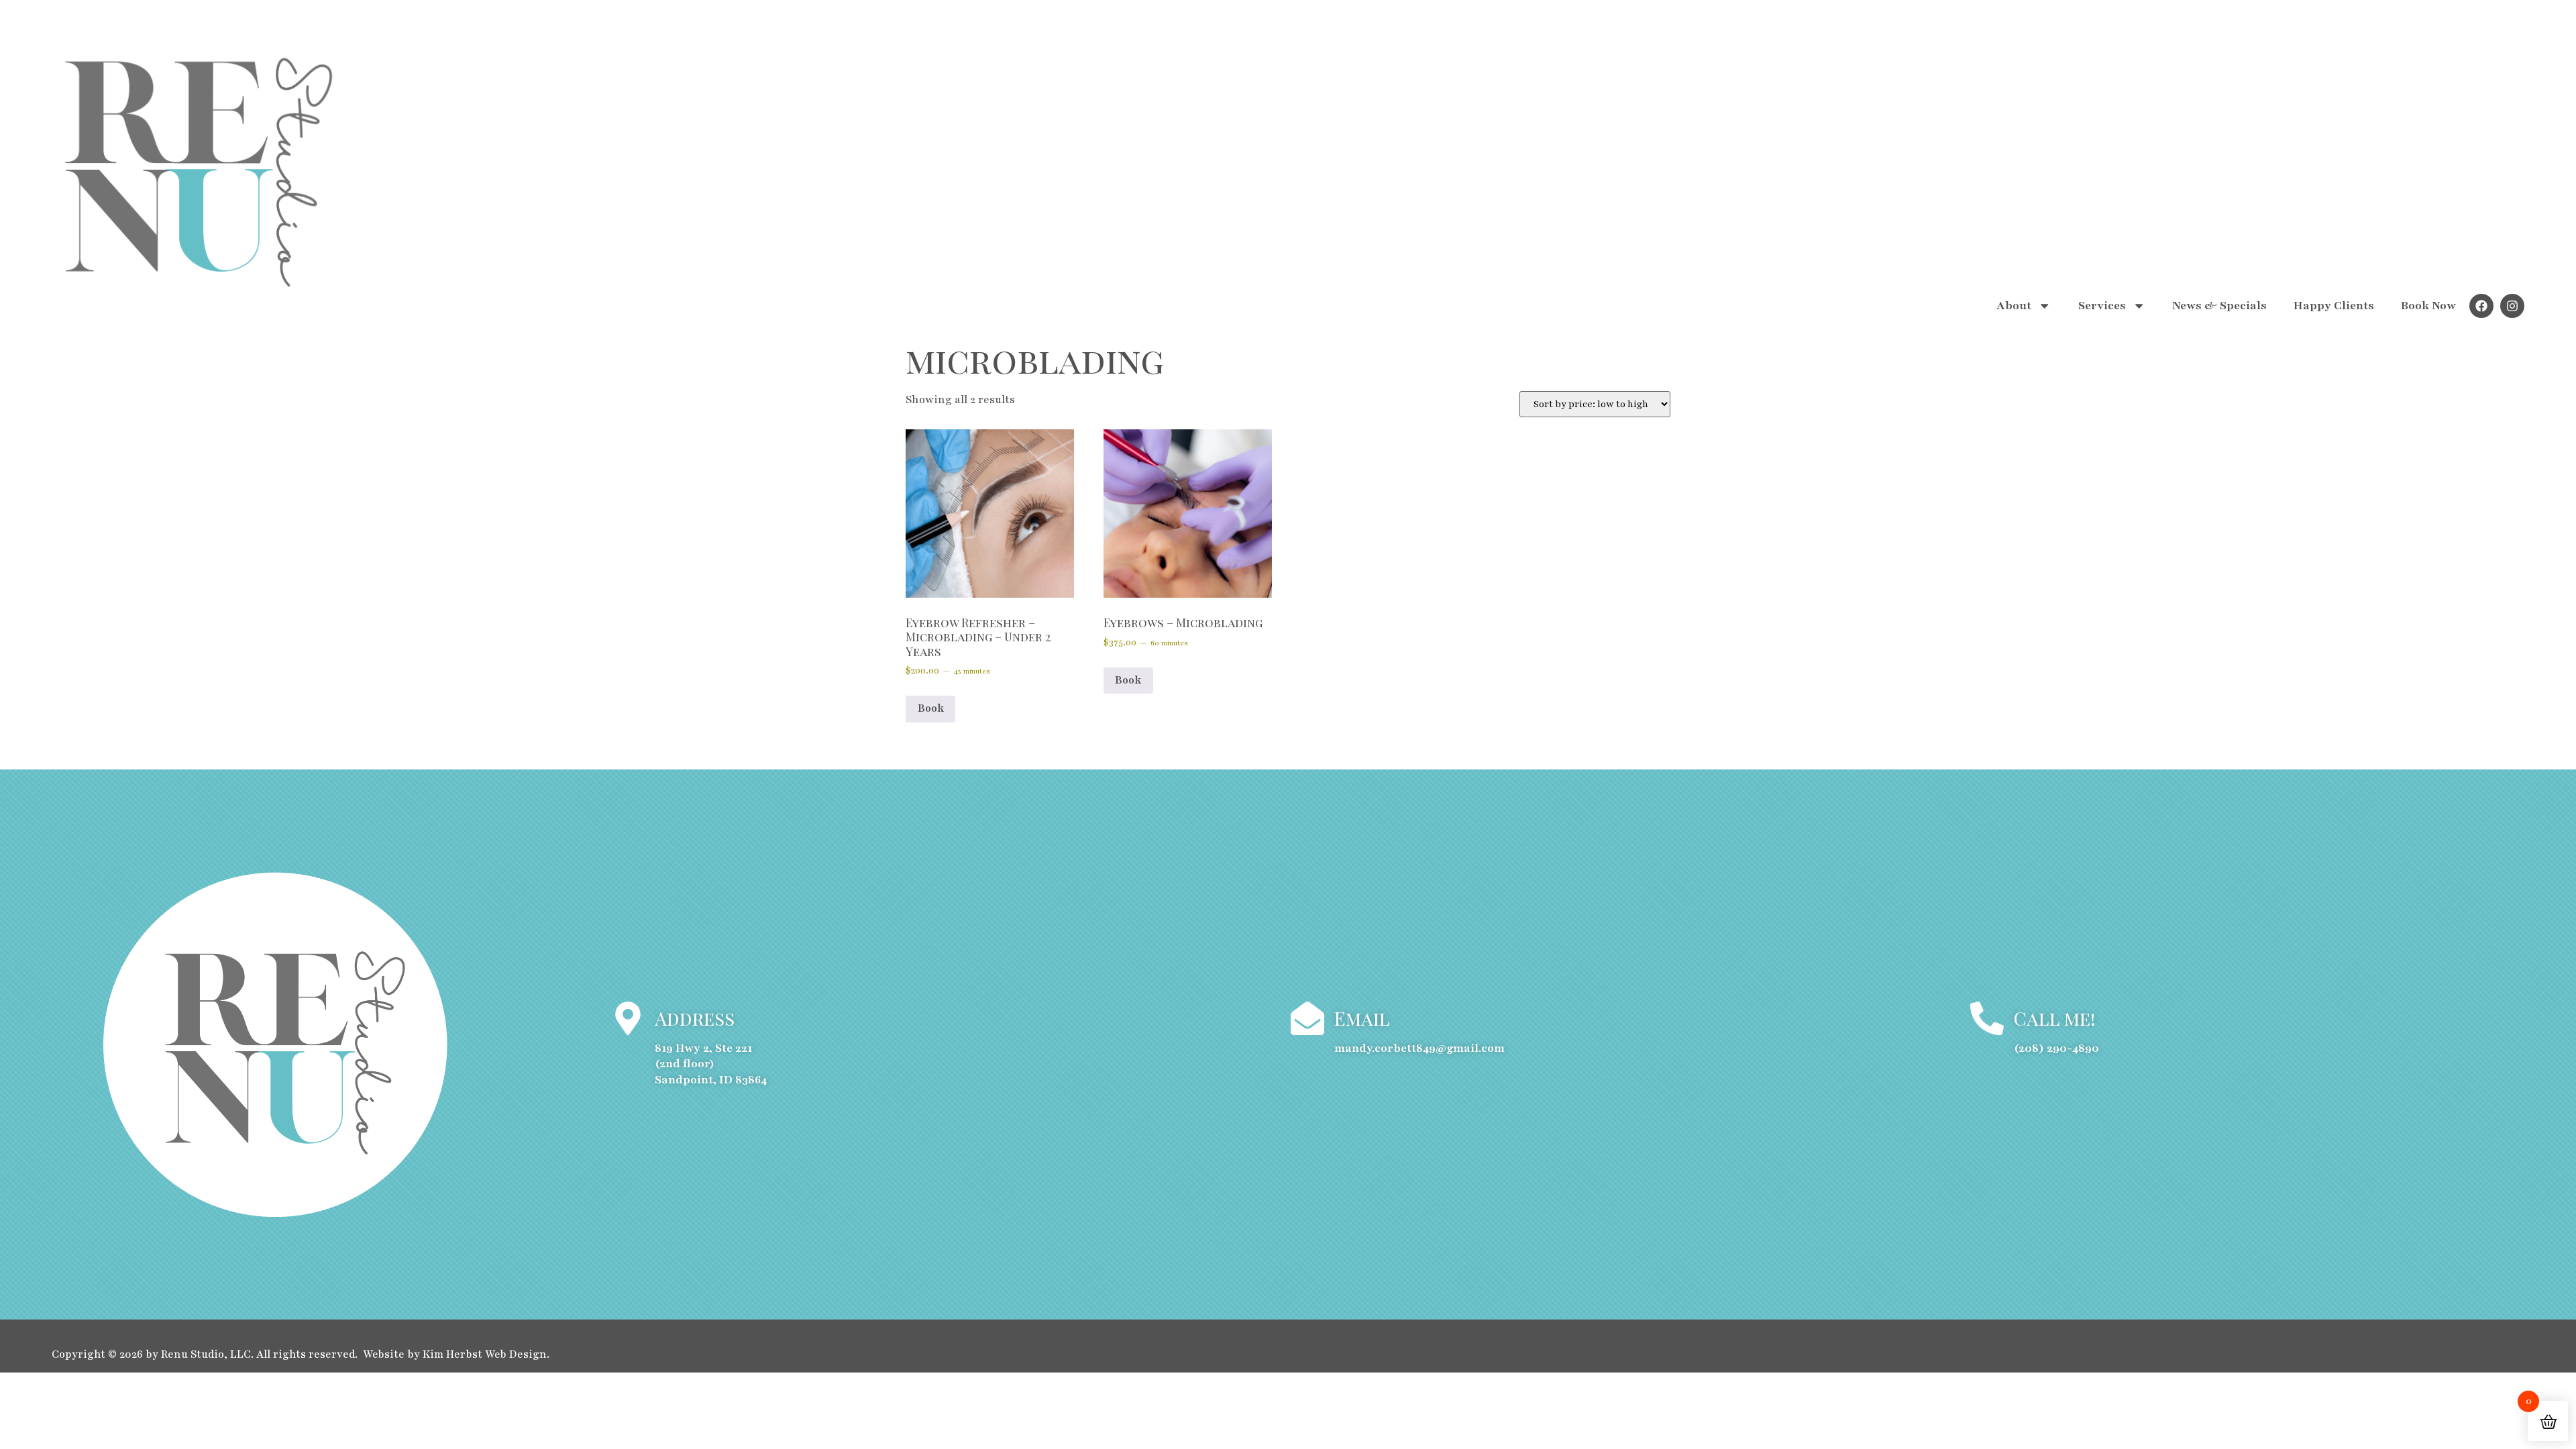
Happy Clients (2334, 306)
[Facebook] (2481, 306)
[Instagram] (2512, 306)
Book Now (2428, 306)
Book (931, 708)
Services (2102, 306)
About (2014, 306)
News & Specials (2219, 306)
